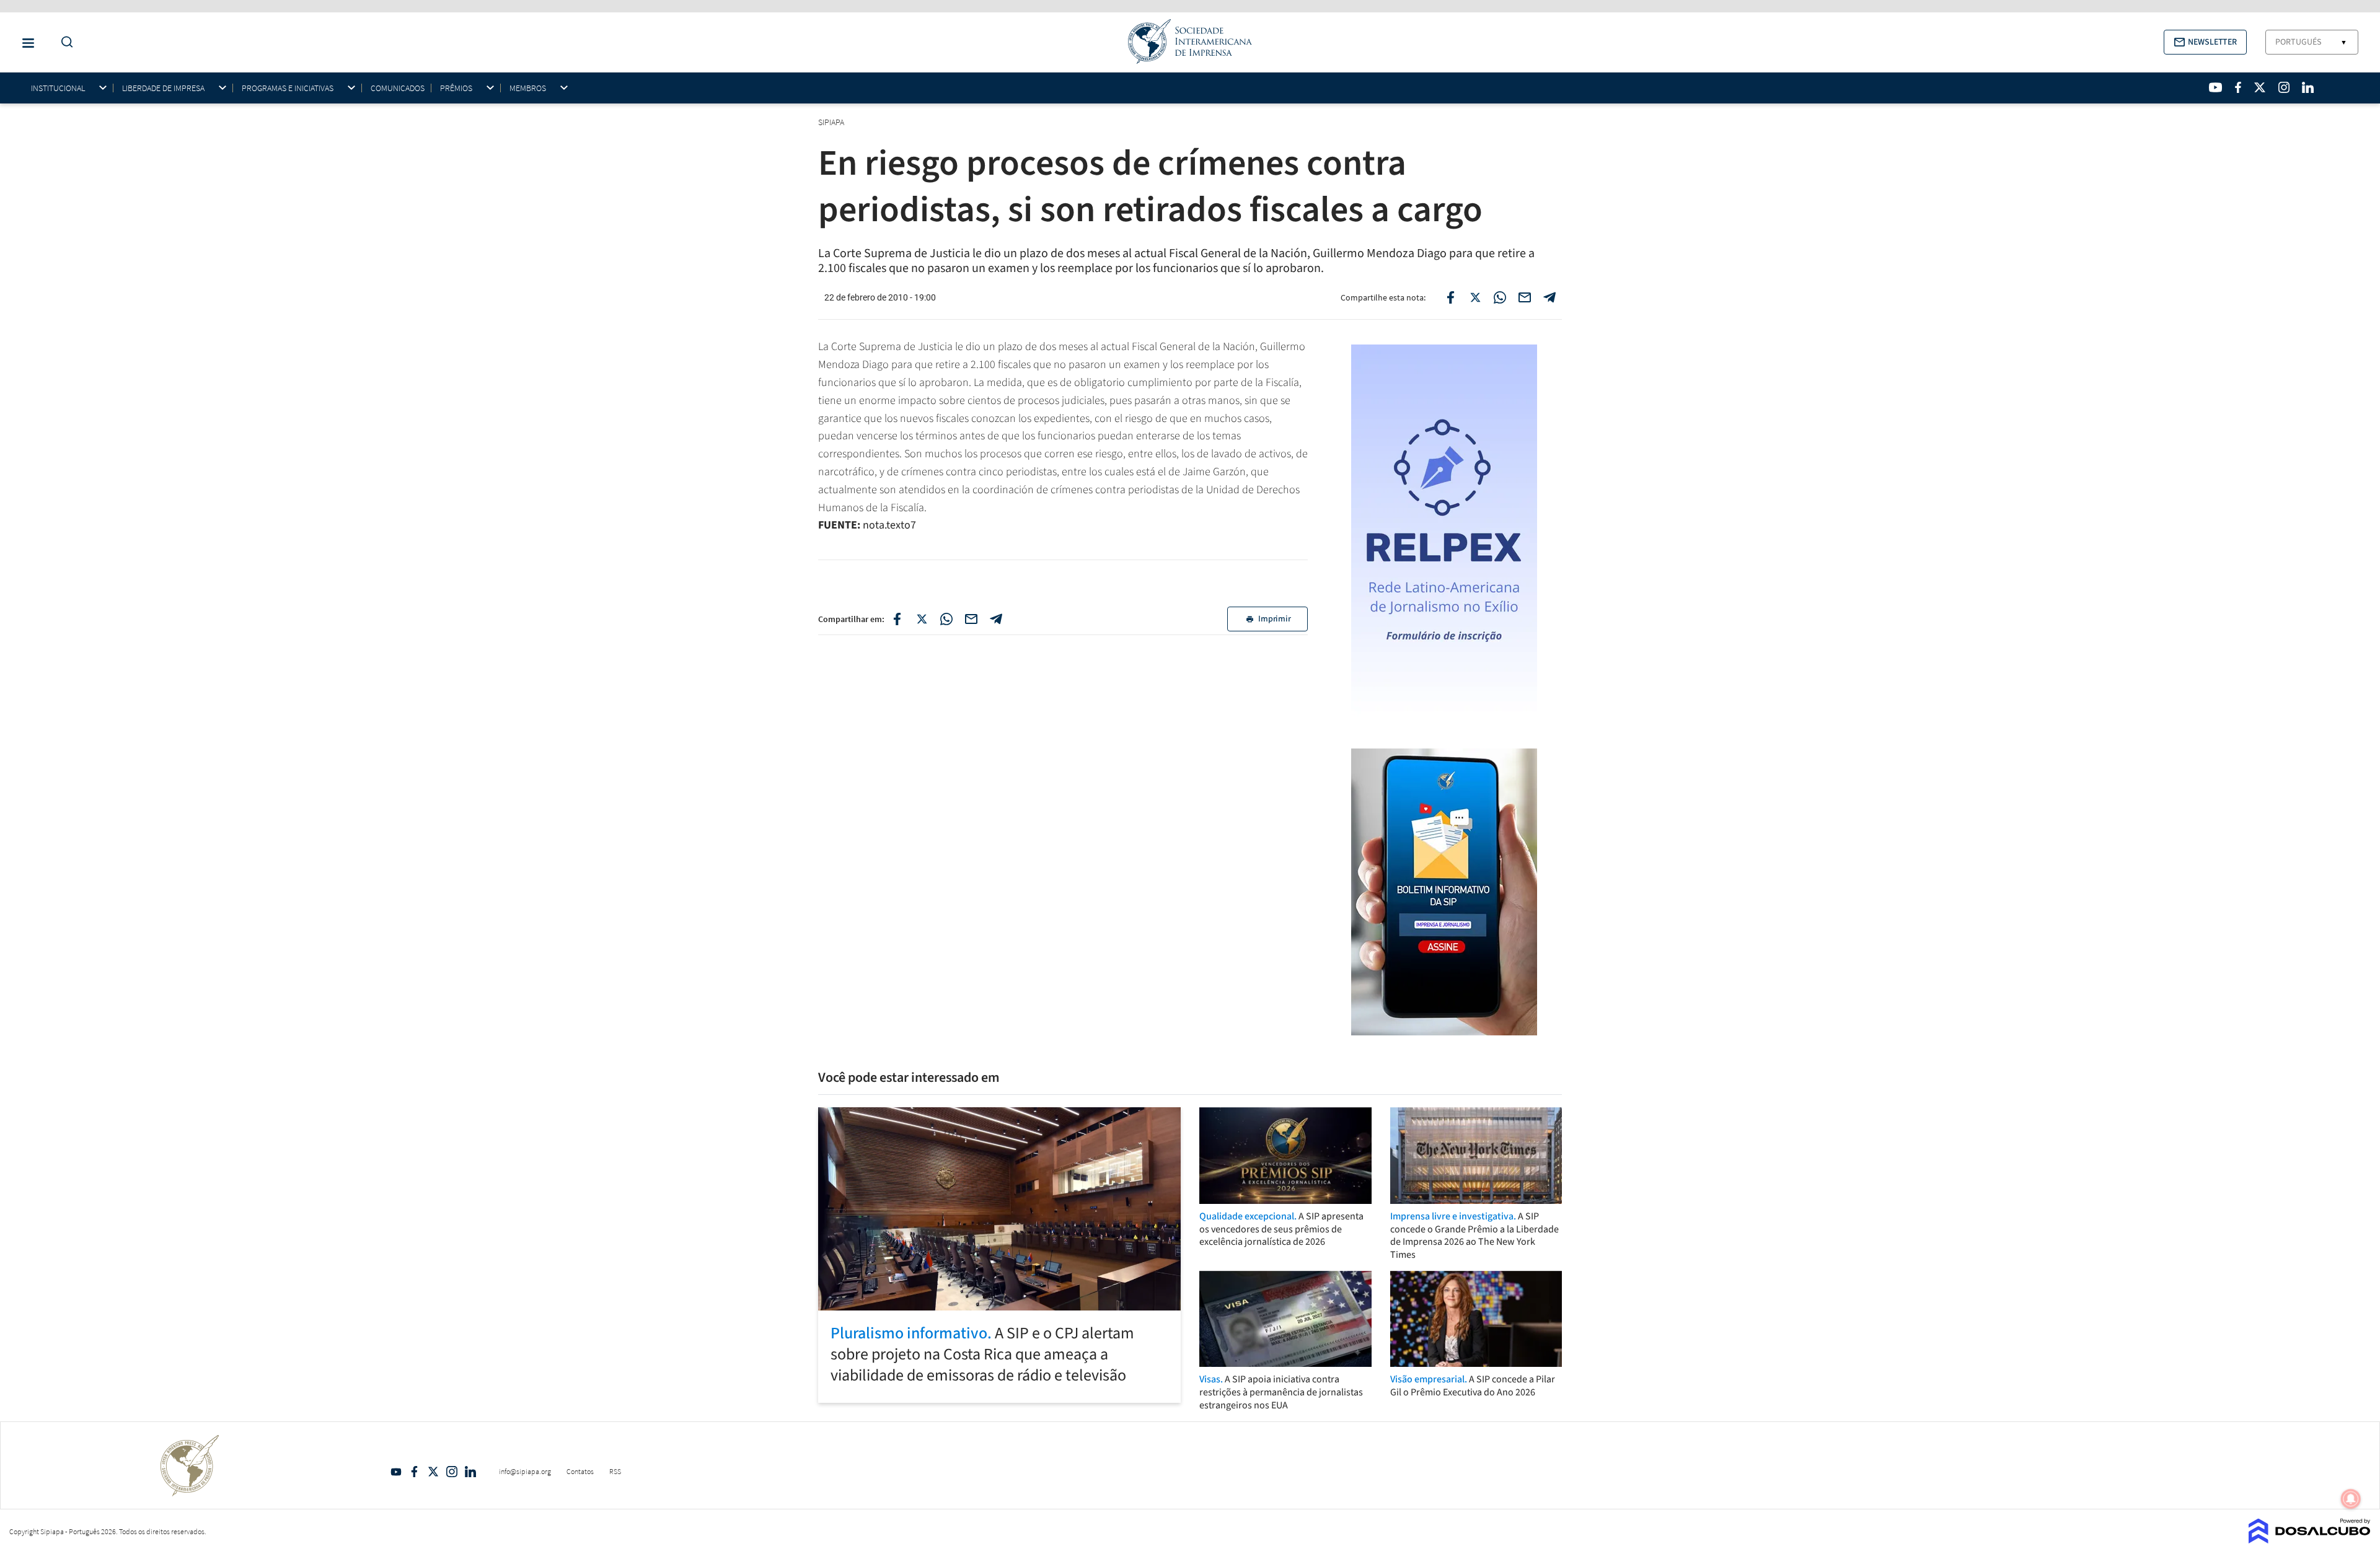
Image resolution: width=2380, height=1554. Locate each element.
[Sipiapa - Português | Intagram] (2284, 87)
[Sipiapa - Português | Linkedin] (2307, 87)
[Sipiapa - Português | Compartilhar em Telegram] (1549, 297)
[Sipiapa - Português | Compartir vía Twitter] (922, 619)
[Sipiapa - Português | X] (2260, 87)
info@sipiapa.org (525, 1471)
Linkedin (470, 1472)
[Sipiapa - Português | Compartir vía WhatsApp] (946, 619)
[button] (2205, 42)
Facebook (415, 1472)
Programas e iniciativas (288, 88)
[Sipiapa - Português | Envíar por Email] (1525, 297)
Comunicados (398, 88)
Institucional (58, 88)
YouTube (396, 1472)
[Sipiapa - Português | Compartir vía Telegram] (996, 619)
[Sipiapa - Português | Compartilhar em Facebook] (1450, 297)
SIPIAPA (832, 122)
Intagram (452, 1472)
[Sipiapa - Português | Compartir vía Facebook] (897, 619)
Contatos (580, 1471)
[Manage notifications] (2351, 1499)
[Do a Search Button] (64, 42)
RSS (615, 1471)
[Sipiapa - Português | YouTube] (2215, 87)
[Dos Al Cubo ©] (2310, 1540)
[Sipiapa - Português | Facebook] (2238, 87)
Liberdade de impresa (163, 88)
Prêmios (456, 88)
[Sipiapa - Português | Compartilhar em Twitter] (1475, 297)
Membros (528, 88)
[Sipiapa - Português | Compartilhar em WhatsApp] (1500, 297)
